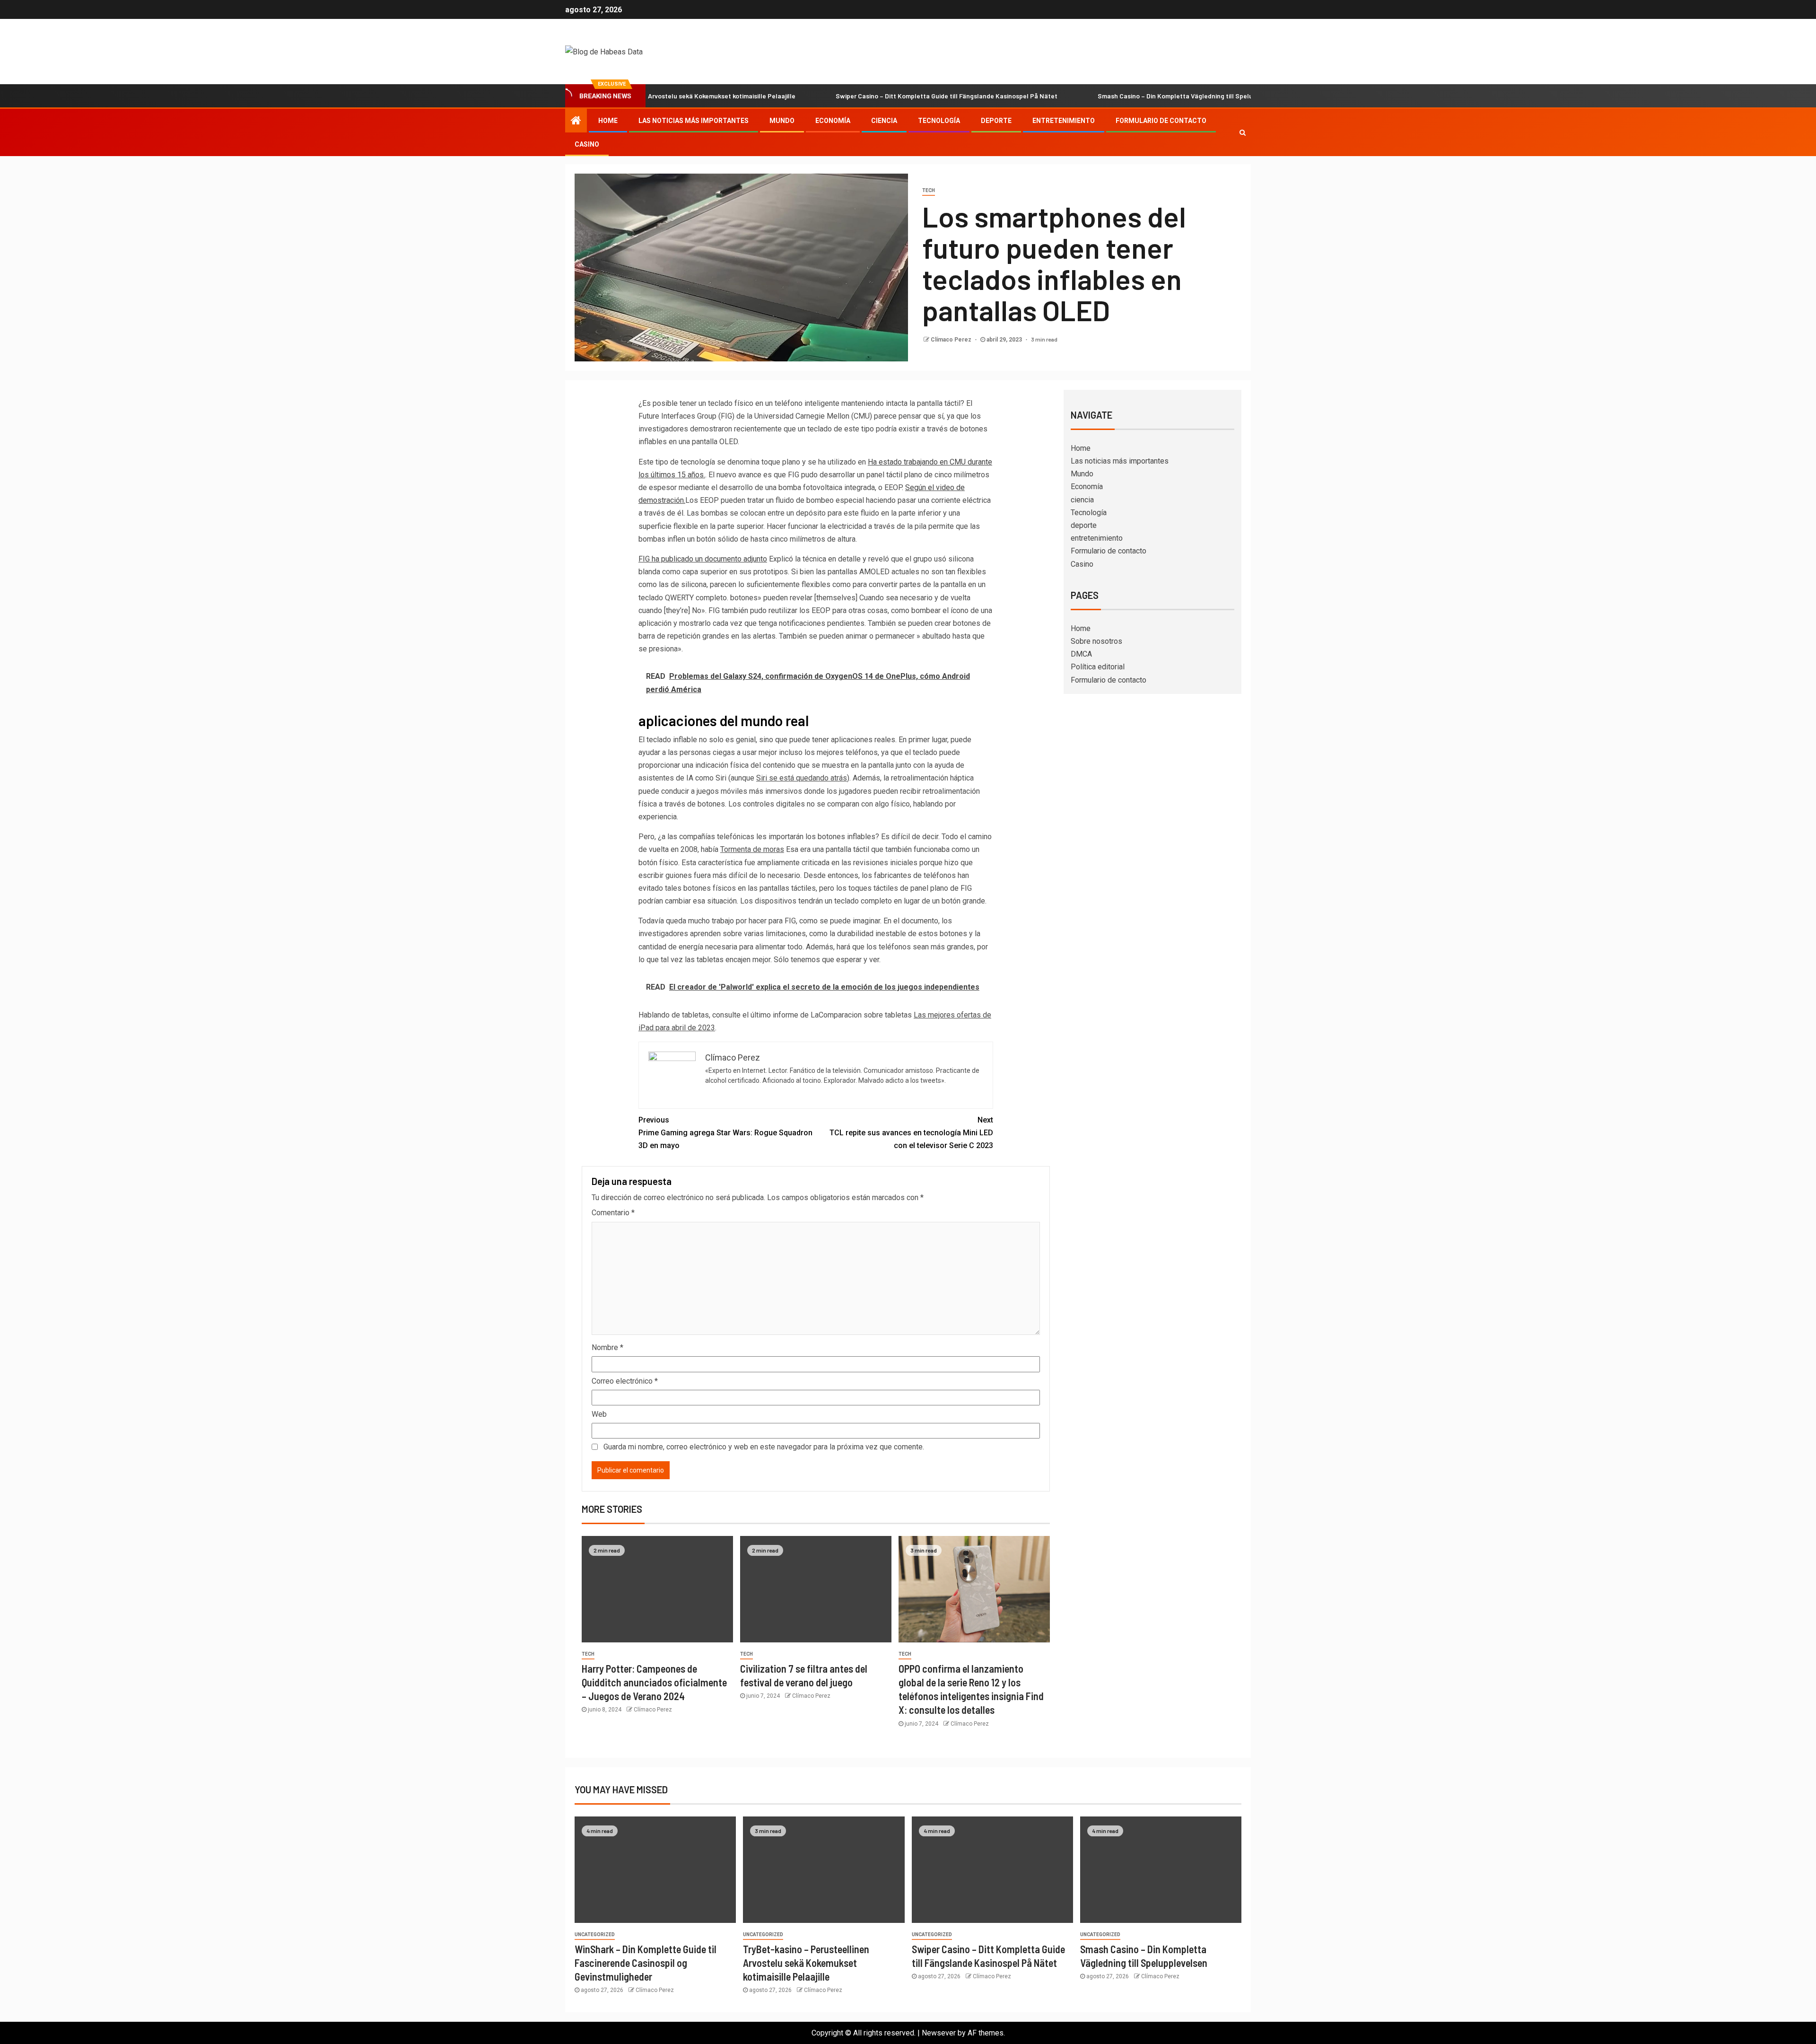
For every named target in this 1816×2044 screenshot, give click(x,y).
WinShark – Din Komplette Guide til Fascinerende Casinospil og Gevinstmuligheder (646, 1963)
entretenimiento (1064, 121)
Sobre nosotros (1096, 641)
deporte (996, 121)
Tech (929, 190)
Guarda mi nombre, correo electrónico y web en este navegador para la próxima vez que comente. (764, 1447)
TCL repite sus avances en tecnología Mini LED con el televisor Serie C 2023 (911, 1133)
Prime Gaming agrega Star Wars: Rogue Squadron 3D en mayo (725, 1133)
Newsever (939, 2033)
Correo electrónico (625, 1381)
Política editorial (1098, 667)
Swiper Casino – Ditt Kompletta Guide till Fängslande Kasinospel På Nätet (845, 96)
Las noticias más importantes (694, 121)
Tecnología (939, 121)
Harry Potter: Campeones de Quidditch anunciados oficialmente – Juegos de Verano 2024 (654, 1682)
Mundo (782, 121)
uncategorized (595, 1934)
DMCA (1081, 654)
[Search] (1243, 132)
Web (599, 1414)
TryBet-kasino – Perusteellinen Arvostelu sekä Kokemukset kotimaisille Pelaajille (806, 1963)
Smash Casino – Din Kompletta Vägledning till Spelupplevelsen (1090, 96)
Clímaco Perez (952, 340)
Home (608, 121)
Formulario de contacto (1161, 121)
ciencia (884, 121)
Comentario (613, 1213)
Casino (587, 144)
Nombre (607, 1347)
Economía (833, 121)
